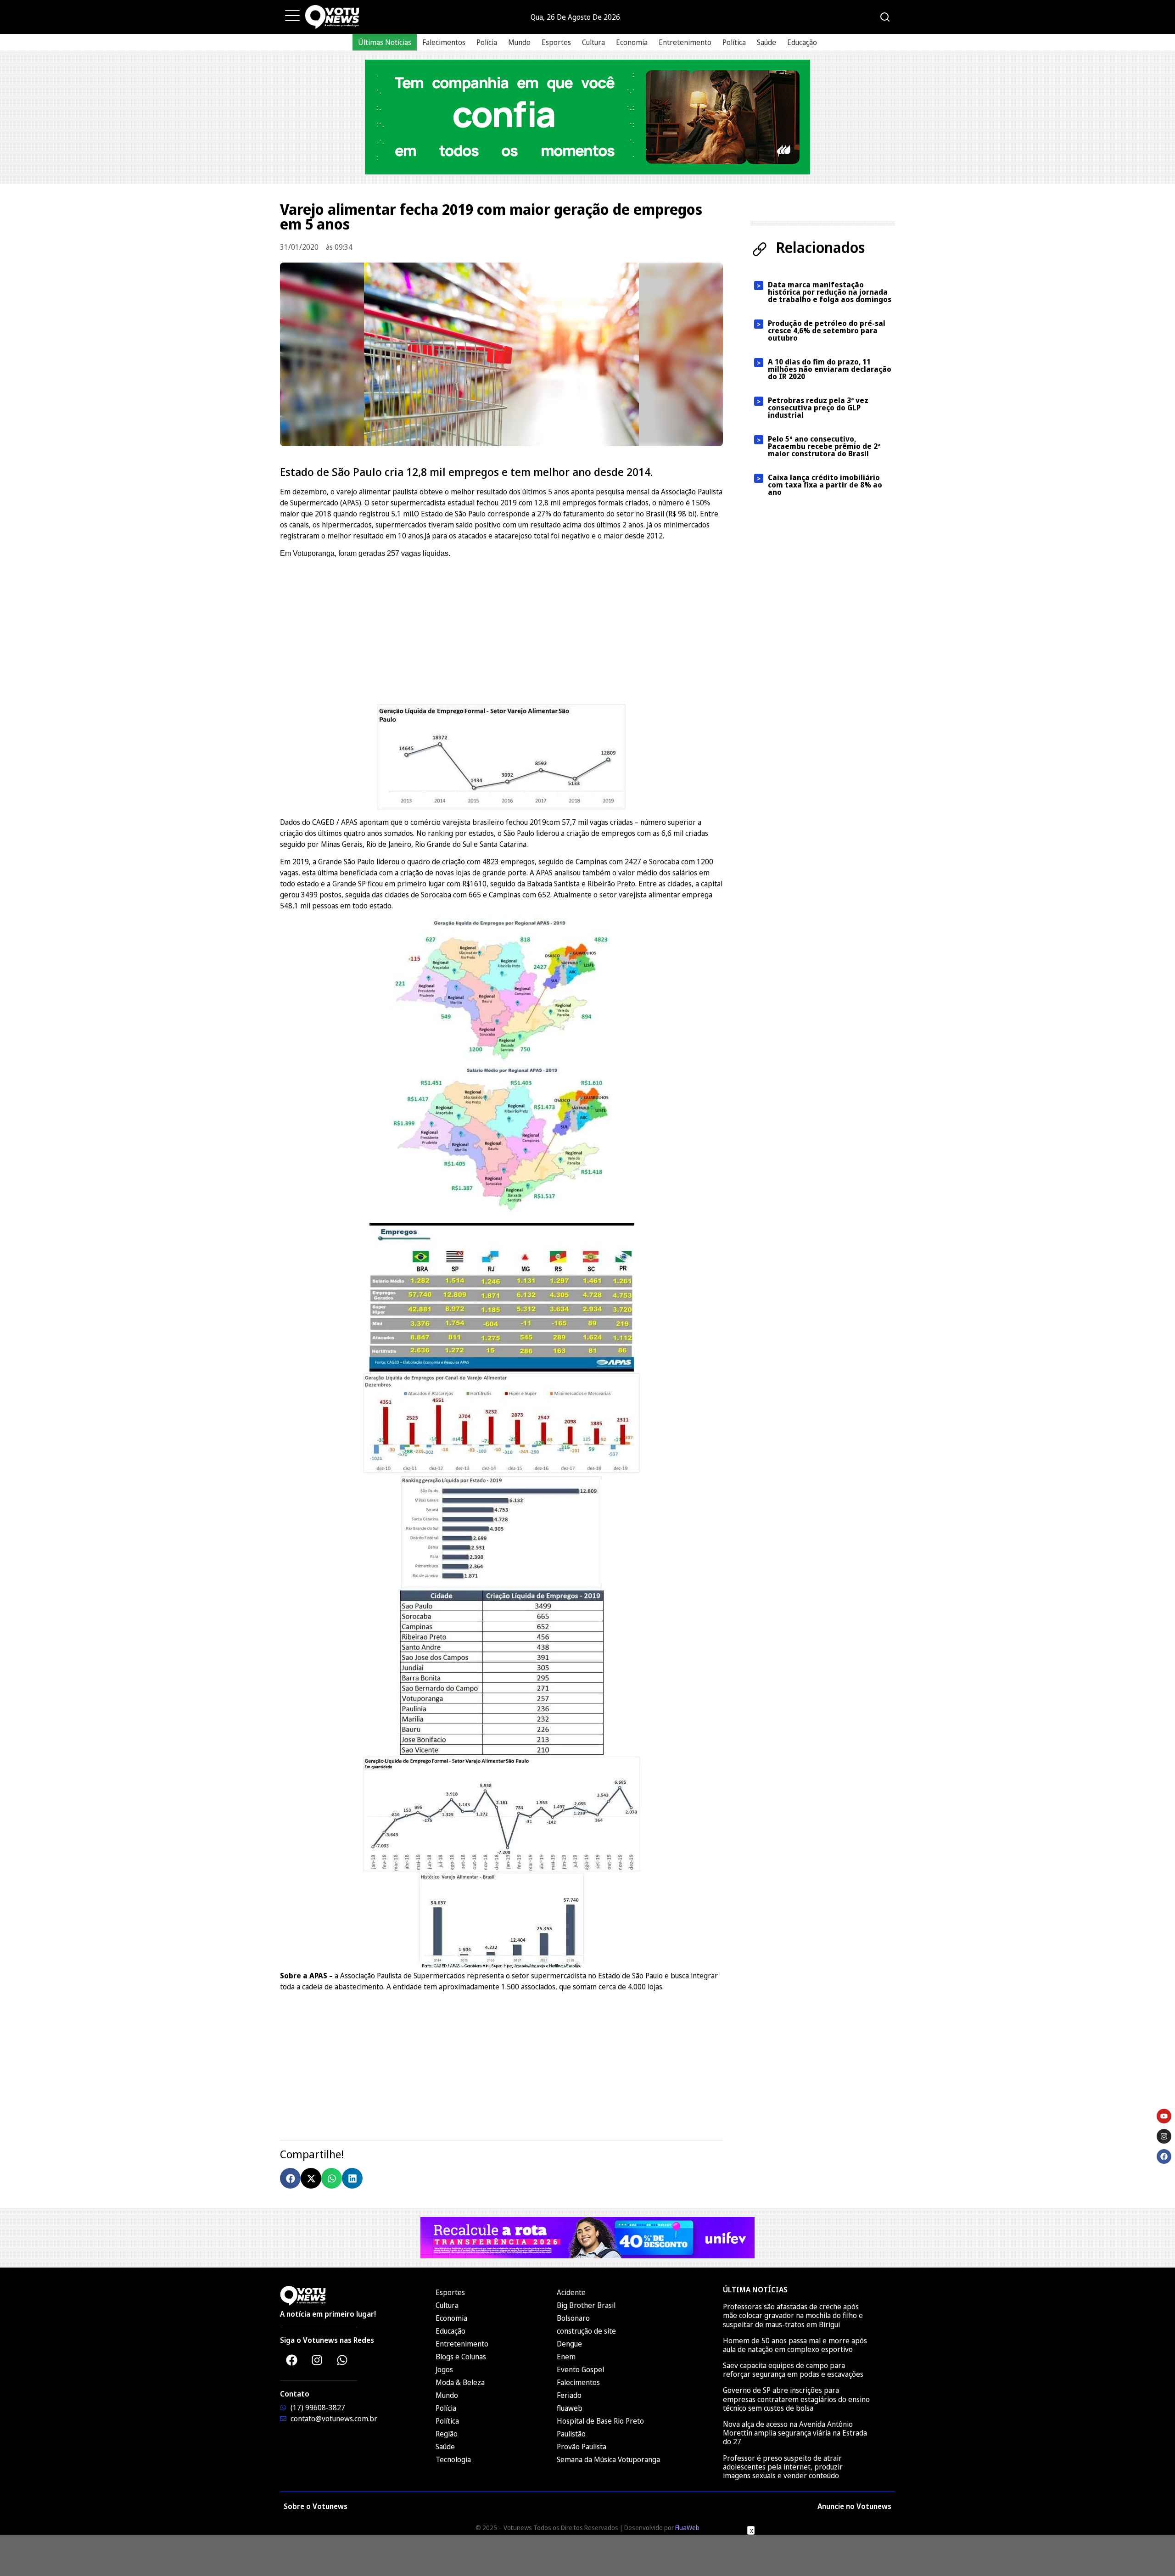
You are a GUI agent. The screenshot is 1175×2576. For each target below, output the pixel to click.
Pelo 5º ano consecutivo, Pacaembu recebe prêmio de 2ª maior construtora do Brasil (824, 446)
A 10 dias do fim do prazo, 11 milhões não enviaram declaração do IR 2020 (830, 369)
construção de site (586, 2331)
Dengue (569, 2344)
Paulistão (571, 2434)
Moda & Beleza (460, 2382)
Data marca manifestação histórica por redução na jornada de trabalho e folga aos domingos (830, 292)
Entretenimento (685, 42)
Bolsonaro (573, 2318)
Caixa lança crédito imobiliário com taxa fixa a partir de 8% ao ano (825, 485)
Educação (802, 42)
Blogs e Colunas (461, 2357)
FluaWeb (687, 2528)
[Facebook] (291, 2360)
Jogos (444, 2369)
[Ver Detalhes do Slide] (587, 117)
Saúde (767, 42)
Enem (566, 2357)
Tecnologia (453, 2459)
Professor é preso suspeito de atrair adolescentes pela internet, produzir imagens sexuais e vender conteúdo (783, 2467)
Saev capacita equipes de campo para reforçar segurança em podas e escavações (793, 2370)
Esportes (556, 42)
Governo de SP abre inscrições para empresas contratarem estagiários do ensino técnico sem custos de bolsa (796, 2399)
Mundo (519, 42)
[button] (290, 2178)
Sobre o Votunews (316, 2506)
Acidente (571, 2292)
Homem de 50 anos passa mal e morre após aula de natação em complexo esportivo (795, 2345)
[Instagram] (317, 2360)
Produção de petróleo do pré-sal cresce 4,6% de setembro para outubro (827, 330)
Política (734, 42)
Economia (632, 42)
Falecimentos (444, 42)
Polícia (487, 42)
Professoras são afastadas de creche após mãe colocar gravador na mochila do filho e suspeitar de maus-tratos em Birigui (793, 2315)
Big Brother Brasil (586, 2305)
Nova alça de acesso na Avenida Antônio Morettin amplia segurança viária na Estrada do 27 (795, 2433)
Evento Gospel (580, 2369)
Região (447, 2434)
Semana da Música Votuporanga (608, 2459)
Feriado (569, 2395)
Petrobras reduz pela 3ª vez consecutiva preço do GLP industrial (818, 408)
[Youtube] (1164, 2116)
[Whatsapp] (342, 2360)
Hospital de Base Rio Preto (600, 2421)
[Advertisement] (501, 630)
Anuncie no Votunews (854, 2506)
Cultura (593, 42)
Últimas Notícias (385, 42)
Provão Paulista (582, 2447)
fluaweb (570, 2408)
